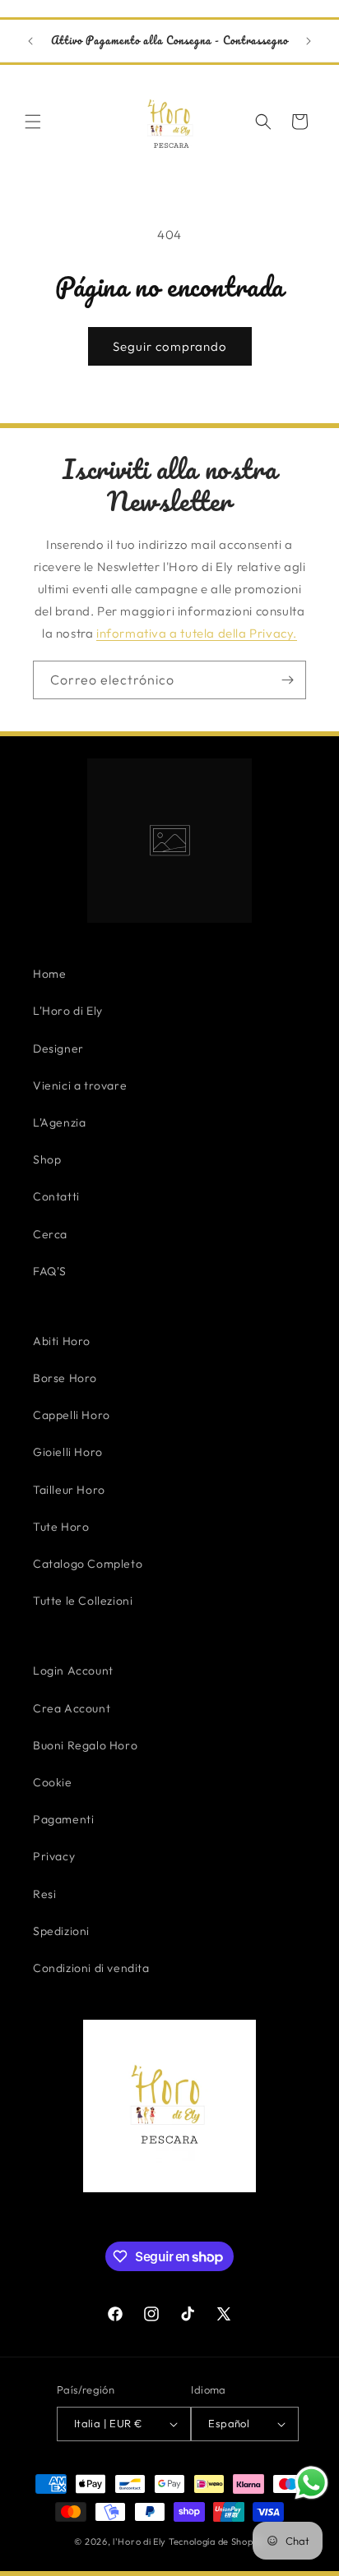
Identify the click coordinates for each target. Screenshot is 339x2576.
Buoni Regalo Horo (85, 1745)
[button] (33, 122)
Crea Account (72, 1708)
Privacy (54, 1856)
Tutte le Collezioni (83, 1601)
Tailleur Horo (69, 1490)
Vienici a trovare (80, 1085)
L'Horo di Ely (68, 1011)
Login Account (73, 1670)
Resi (44, 1894)
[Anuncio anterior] (30, 41)
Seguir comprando (170, 346)
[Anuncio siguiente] (309, 41)
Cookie (53, 1782)
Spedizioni (61, 1931)
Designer (58, 1048)
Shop (47, 1159)
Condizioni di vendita (91, 1968)
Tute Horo (61, 1527)
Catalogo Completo (88, 1564)
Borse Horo (65, 1378)
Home (49, 974)
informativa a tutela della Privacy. (197, 633)
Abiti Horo (62, 1341)
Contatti (56, 1196)
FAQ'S (50, 1271)
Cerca (50, 1234)
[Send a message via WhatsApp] (311, 2483)
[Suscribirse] (287, 680)
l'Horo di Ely (139, 2541)
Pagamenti (63, 1819)
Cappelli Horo (72, 1415)
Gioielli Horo (68, 1452)
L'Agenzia (59, 1122)
